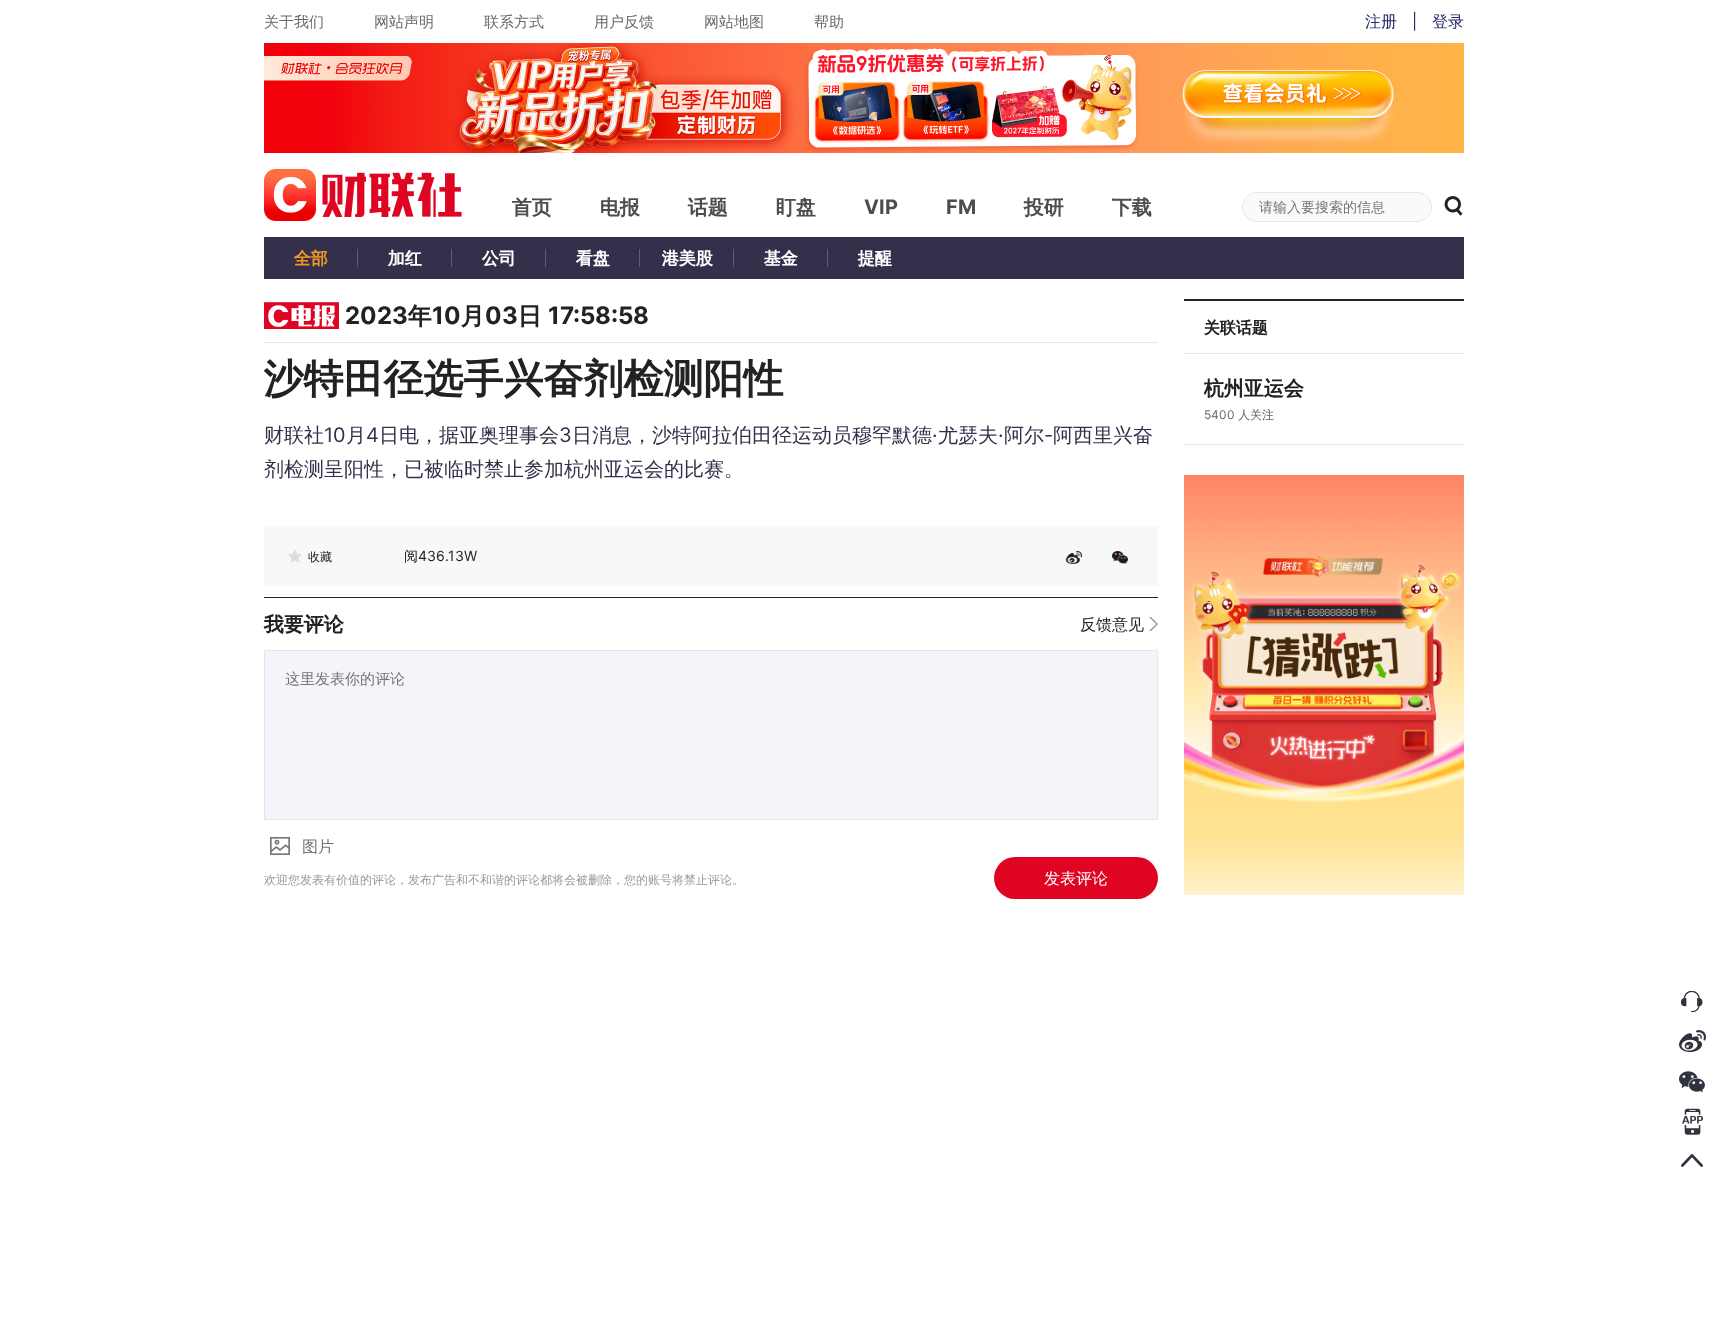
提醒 (875, 258)
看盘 (593, 258)
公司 (499, 258)
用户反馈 (624, 21)
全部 (311, 258)
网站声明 (404, 21)
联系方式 (514, 21)
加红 (405, 258)
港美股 (687, 258)
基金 (781, 258)
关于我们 (294, 21)
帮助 (829, 21)
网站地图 (734, 21)
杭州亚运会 (1254, 388)
